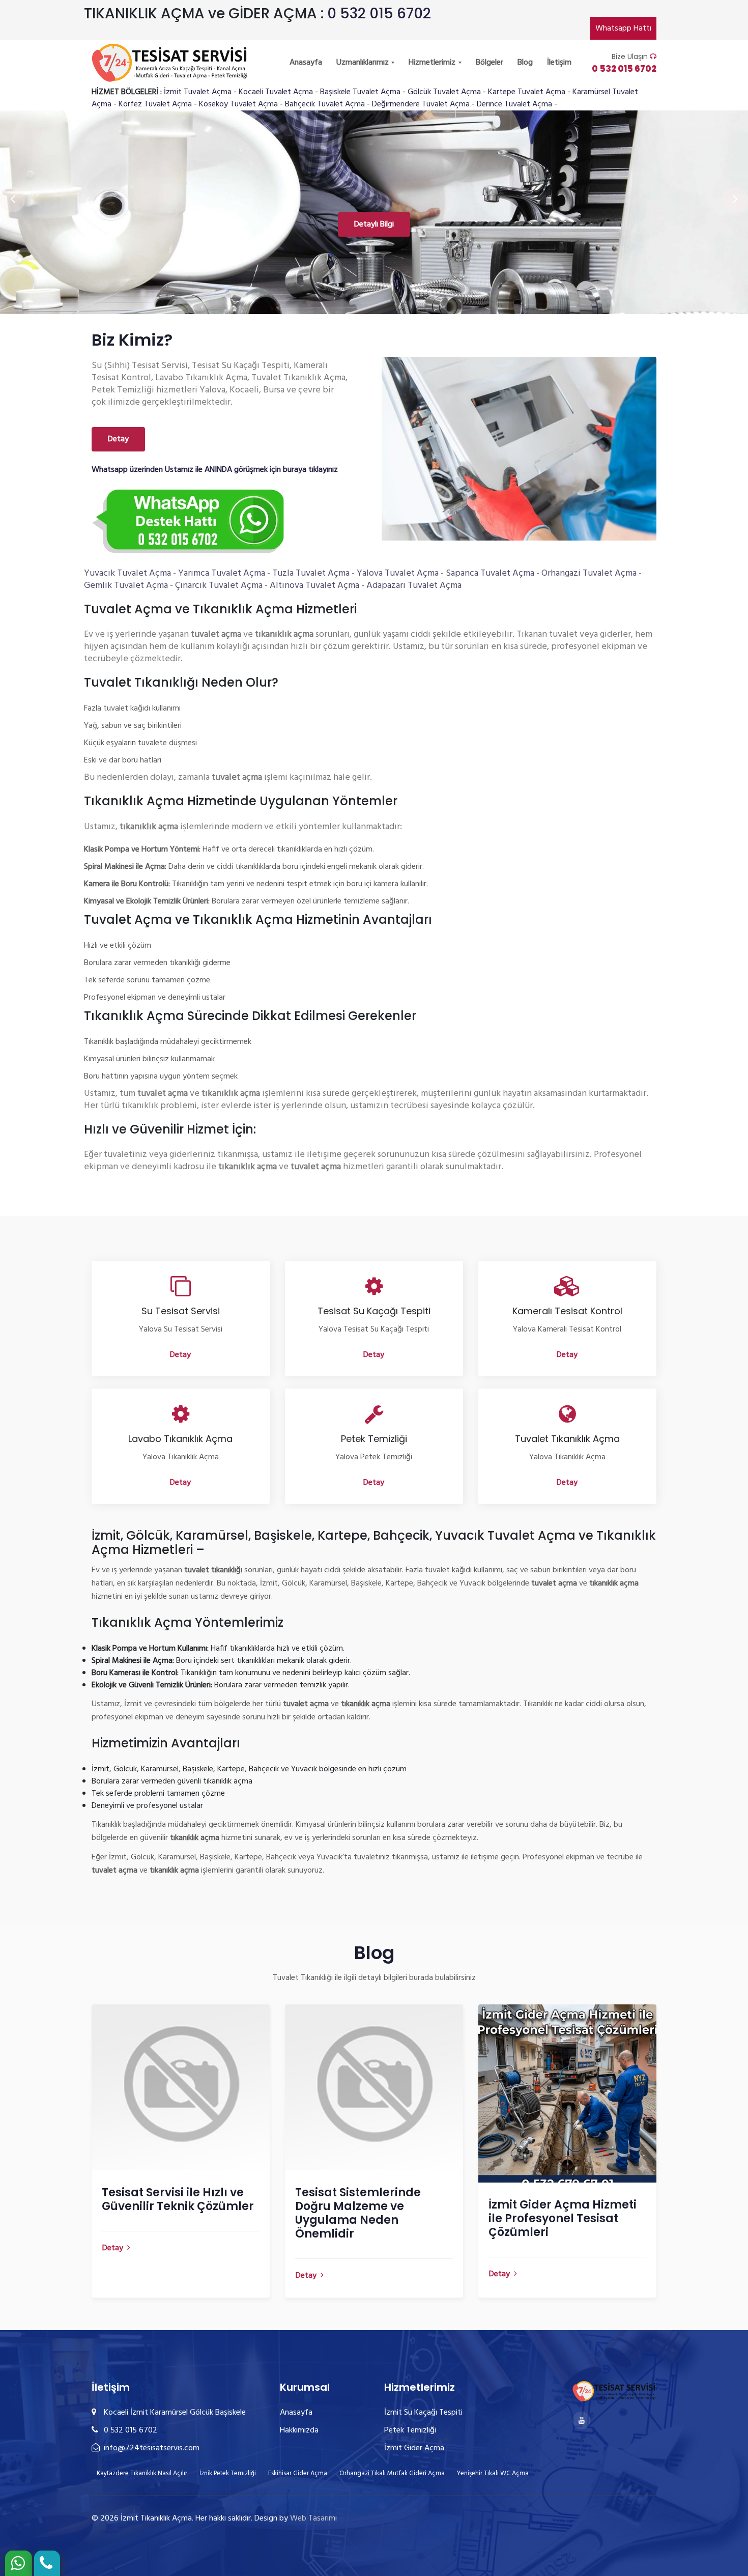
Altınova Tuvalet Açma (314, 586)
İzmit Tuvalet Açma (198, 92)
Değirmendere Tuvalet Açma (421, 104)
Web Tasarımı (313, 2518)
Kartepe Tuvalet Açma (527, 92)
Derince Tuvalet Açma (514, 104)
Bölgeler (490, 63)
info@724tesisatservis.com (151, 2448)
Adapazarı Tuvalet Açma (414, 586)
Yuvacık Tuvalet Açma (127, 573)
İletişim (559, 63)
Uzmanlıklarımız (364, 63)
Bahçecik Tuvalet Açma (325, 104)
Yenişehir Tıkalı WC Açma (493, 2473)
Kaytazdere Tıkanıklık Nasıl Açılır (142, 2473)
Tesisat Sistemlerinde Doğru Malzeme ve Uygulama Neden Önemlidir (358, 2213)
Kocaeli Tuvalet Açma (276, 92)
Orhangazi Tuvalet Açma (589, 573)
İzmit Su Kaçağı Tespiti (423, 2413)
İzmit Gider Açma (414, 2448)
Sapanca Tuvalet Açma (490, 573)
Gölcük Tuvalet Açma (444, 92)
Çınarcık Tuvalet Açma (219, 586)
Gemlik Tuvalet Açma (126, 586)
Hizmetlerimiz (433, 63)
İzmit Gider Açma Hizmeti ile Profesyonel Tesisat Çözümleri (563, 2218)
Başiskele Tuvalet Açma (360, 92)
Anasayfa (306, 63)
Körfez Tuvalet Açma (155, 104)
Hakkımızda (299, 2430)
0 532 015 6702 (379, 13)
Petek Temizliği (410, 2430)
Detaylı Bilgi (374, 224)
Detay (118, 439)
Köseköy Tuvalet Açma (238, 104)
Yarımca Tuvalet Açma (222, 573)
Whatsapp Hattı (623, 29)
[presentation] (13, 200)
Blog (525, 63)
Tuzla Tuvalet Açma (311, 573)
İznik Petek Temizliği (228, 2473)
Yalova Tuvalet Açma (398, 573)
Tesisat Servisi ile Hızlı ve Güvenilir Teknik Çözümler (178, 2199)
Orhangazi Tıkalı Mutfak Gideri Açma (392, 2473)
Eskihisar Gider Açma (298, 2473)
